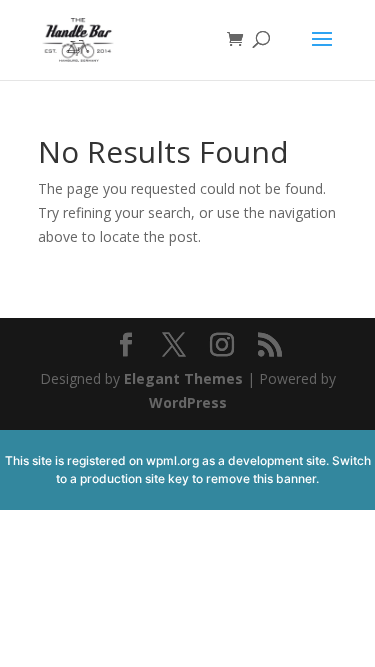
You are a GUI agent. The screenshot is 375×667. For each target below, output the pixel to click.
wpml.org (172, 460)
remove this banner (261, 478)
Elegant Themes (183, 378)
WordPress (188, 402)
